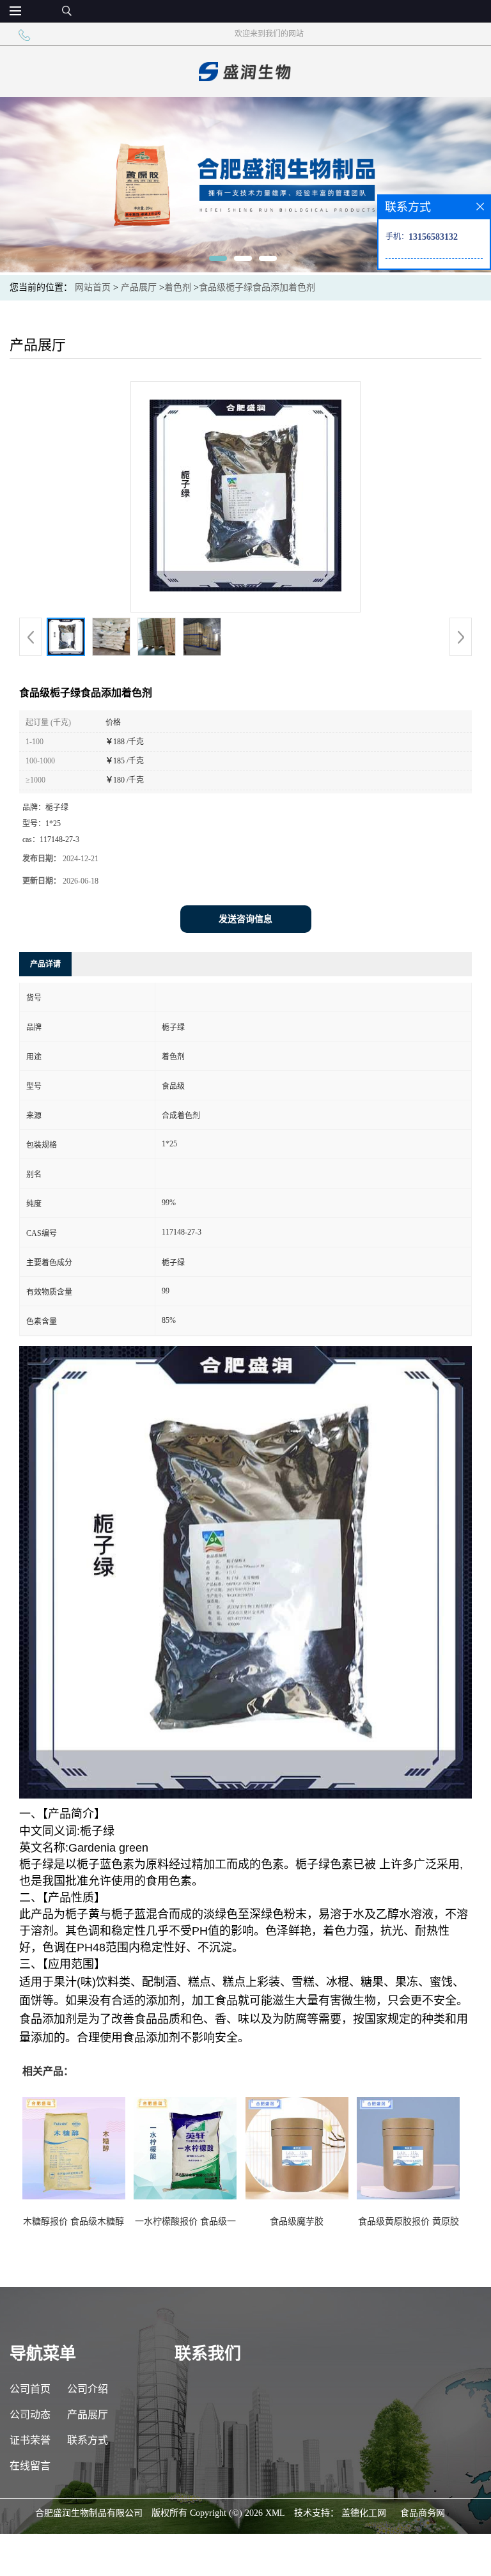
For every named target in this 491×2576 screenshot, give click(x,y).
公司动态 (30, 2415)
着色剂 (178, 287)
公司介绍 (88, 2389)
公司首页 (30, 2389)
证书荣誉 (30, 2440)
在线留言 (30, 2466)
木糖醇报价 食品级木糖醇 (74, 2221)
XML (275, 2513)
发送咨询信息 (245, 919)
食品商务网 (423, 2513)
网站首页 (93, 287)
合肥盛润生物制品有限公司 (89, 2513)
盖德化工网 (364, 2513)
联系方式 (88, 2440)
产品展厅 (139, 287)
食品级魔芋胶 (297, 2221)
